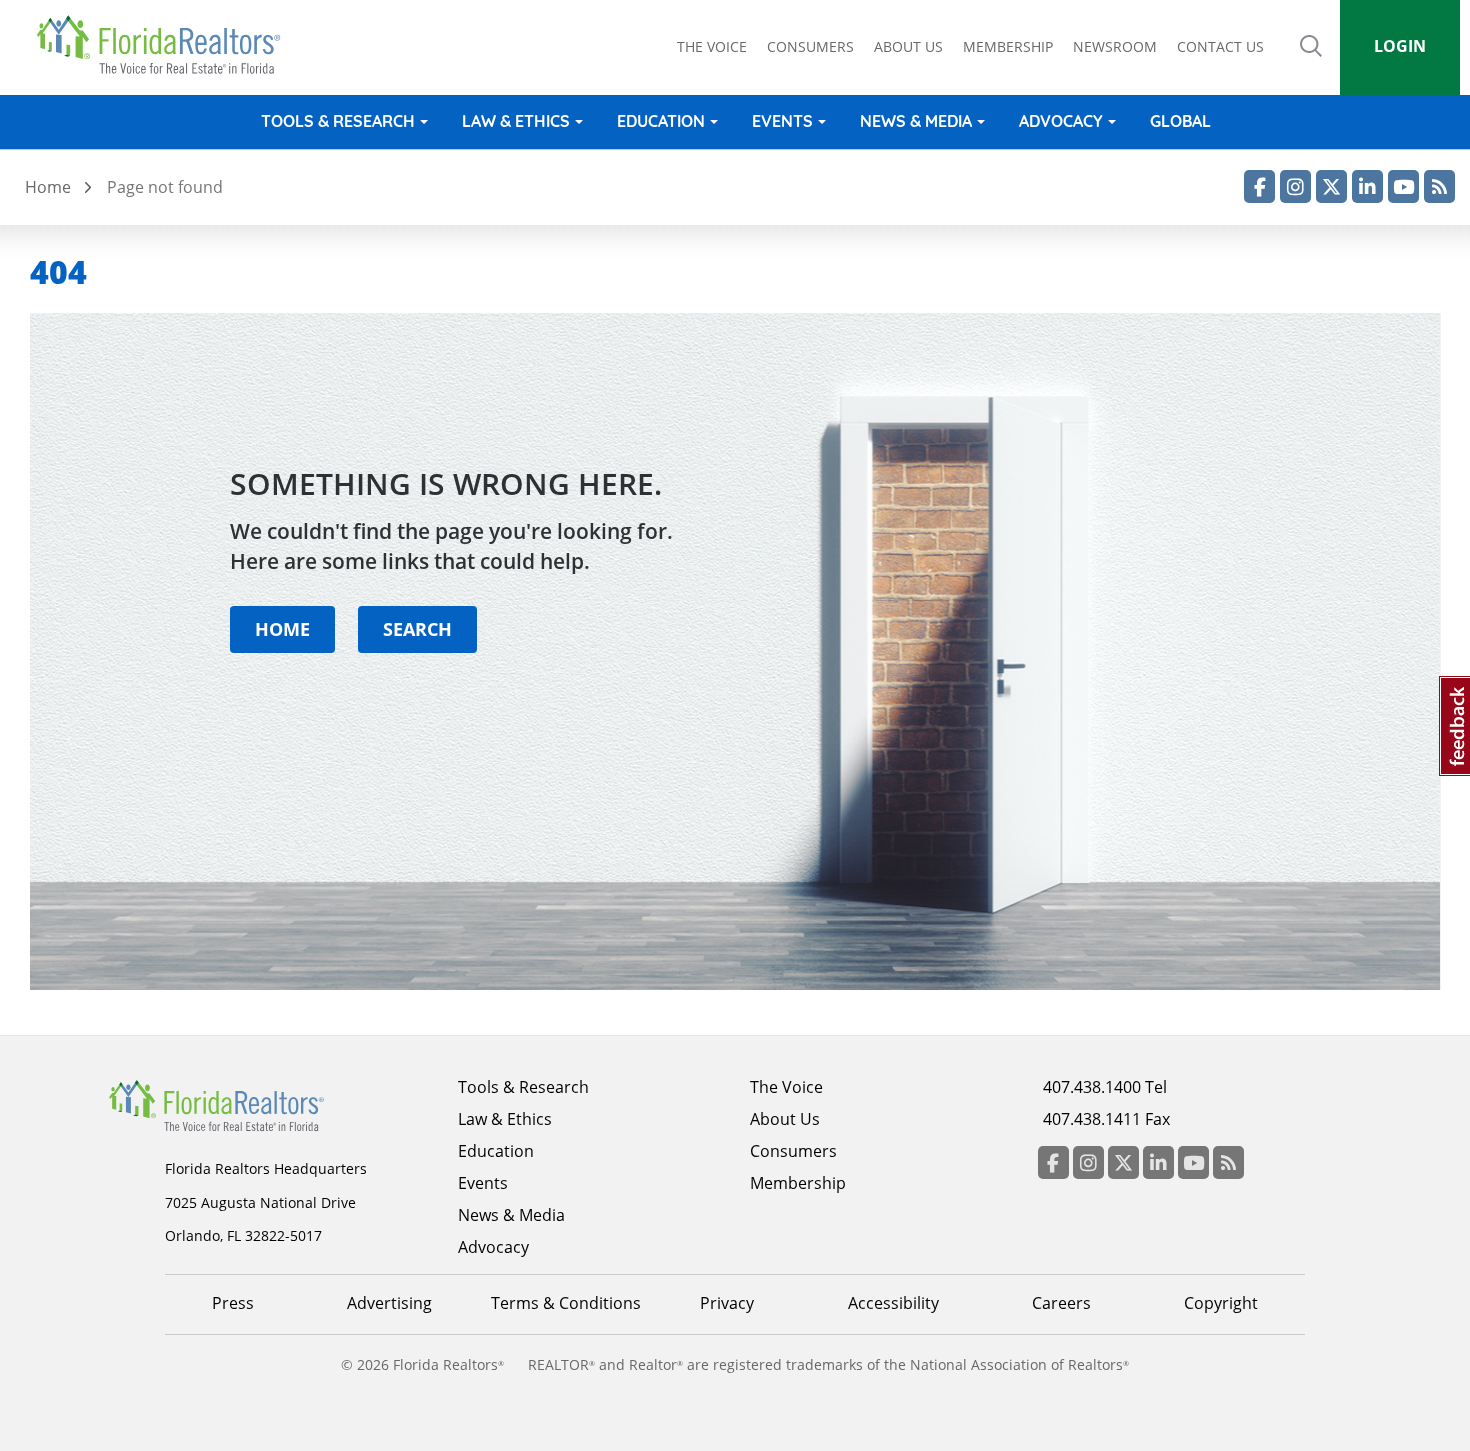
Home (48, 187)
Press (233, 1303)
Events (782, 121)
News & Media (916, 121)
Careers (1061, 1303)
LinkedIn (1367, 186)
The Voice (712, 46)
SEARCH (417, 628)
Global (1180, 121)
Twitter (1331, 186)
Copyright (1221, 1303)
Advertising (389, 1303)
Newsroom (1115, 46)
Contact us (1220, 46)
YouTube (1403, 186)
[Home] (165, 45)
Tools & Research (338, 121)
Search (1311, 60)
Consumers (810, 46)
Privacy (727, 1303)
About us (908, 46)
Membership (1008, 46)
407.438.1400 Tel (1105, 1087)
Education (661, 121)
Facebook (1259, 186)
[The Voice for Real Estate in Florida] (247, 1104)
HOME (282, 628)
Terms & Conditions (566, 1303)
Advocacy (1061, 121)
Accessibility (893, 1303)
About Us (785, 1119)
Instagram (1295, 186)
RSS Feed (1439, 186)
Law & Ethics (516, 121)
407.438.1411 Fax (1106, 1119)
